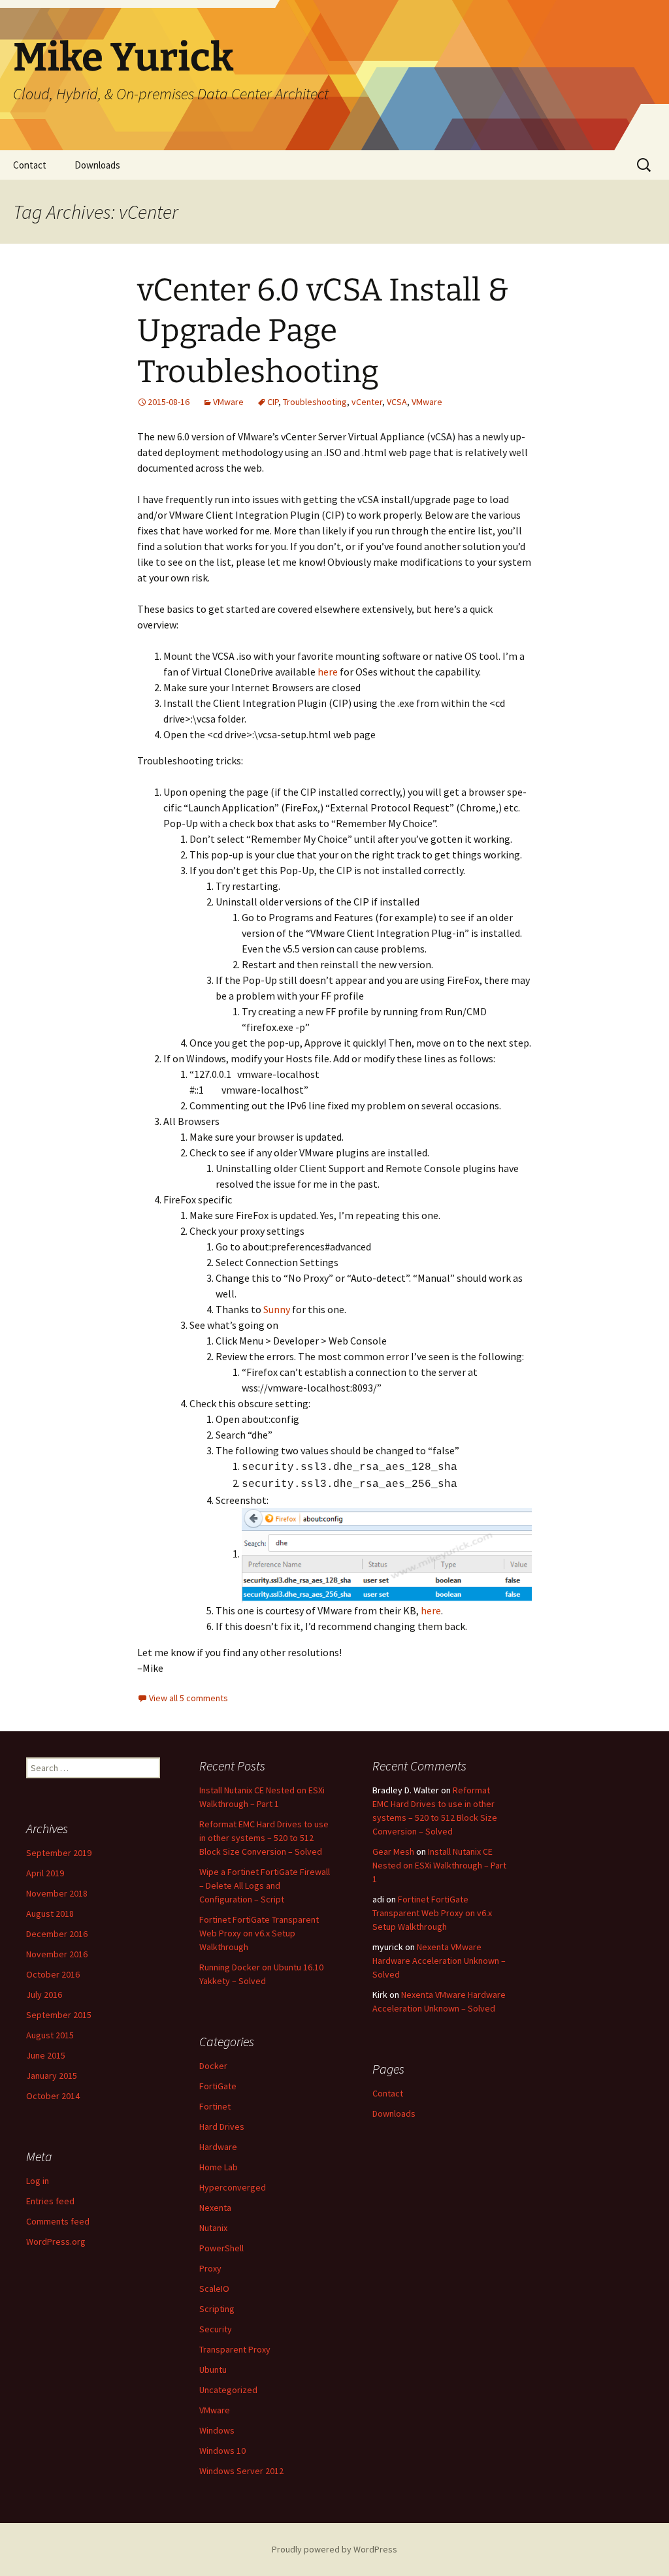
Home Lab (219, 2167)
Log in (38, 2181)
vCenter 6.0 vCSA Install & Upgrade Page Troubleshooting (323, 331)
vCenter (367, 402)
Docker (213, 2066)
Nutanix (213, 2228)
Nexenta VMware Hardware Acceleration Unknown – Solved (439, 1961)
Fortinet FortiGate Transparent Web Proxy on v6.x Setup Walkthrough (259, 1933)
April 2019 (45, 1873)
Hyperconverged (233, 2187)
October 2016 (53, 1974)
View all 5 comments (188, 1698)
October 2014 (53, 2096)
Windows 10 (222, 2451)
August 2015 (50, 2035)
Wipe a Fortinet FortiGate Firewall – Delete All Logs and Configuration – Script (265, 1885)
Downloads (97, 165)
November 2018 (57, 1893)
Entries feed (50, 2201)
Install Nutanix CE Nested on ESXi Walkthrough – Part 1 (439, 1865)
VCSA (397, 402)
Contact (30, 165)
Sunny (278, 1309)
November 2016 (57, 1954)
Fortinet (215, 2106)
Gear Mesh (393, 1851)
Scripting (217, 2309)
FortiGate (218, 2086)
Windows (217, 2430)
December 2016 (57, 1934)
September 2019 (59, 1853)
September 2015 (59, 2015)
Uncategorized (228, 2390)
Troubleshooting (315, 402)
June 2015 (46, 2055)
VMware (228, 402)
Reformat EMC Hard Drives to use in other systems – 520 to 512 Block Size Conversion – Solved (264, 1838)
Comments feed (58, 2221)
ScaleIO (214, 2289)
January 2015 (52, 2076)
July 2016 (44, 1995)
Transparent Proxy (235, 2349)
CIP (273, 402)
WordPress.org (56, 2242)
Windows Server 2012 (241, 2471)
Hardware (218, 2147)
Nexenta (215, 2208)
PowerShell (221, 2248)
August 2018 (50, 1914)
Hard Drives (222, 2127)
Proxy (210, 2268)
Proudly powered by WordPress (334, 2549)
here (328, 672)
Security (216, 2329)
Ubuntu (213, 2370)
